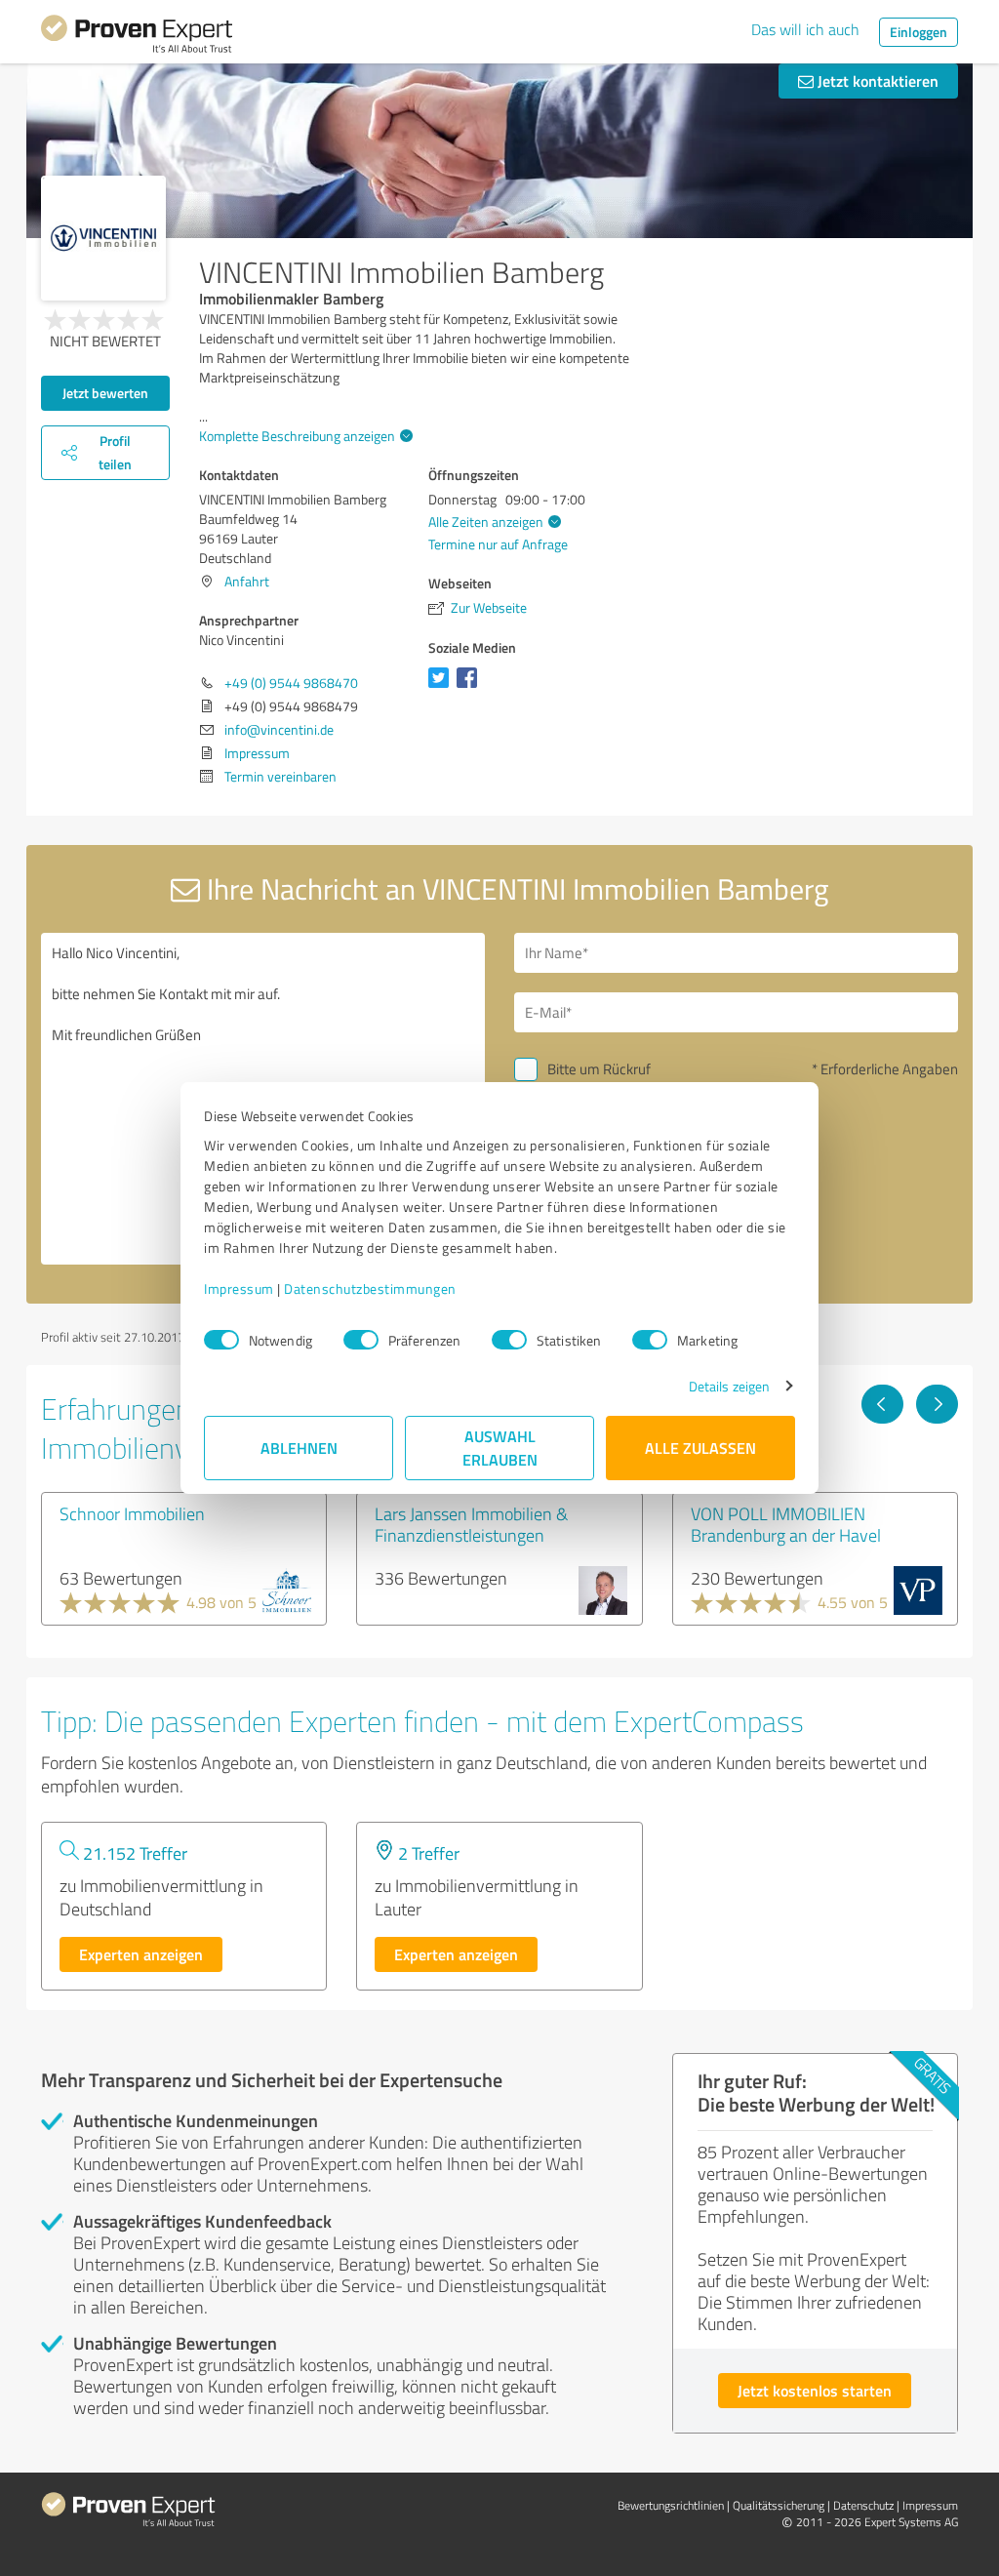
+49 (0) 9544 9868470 (291, 683)
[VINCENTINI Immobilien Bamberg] (103, 238)
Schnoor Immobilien (132, 1513)
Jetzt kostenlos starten (815, 2390)
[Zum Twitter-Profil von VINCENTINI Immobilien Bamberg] (442, 687)
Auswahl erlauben (500, 1448)
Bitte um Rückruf (599, 1069)
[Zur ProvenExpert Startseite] (137, 37)
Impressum (239, 1288)
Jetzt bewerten (105, 393)
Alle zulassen (700, 1448)
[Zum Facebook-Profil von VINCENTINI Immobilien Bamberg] (471, 687)
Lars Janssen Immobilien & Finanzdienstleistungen (471, 1524)
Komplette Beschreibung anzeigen (297, 436)
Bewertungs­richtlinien (671, 2505)
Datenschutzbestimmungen (370, 1288)
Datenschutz (863, 2505)
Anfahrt (247, 581)
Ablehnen (299, 1448)
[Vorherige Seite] (882, 1404)
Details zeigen (729, 1386)
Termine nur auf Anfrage (498, 544)
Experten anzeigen (141, 1954)
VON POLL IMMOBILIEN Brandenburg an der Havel (786, 1524)
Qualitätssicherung (779, 2505)
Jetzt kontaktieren (876, 80)
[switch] (361, 1340)
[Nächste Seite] (937, 1404)
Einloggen (919, 32)
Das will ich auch (805, 29)
